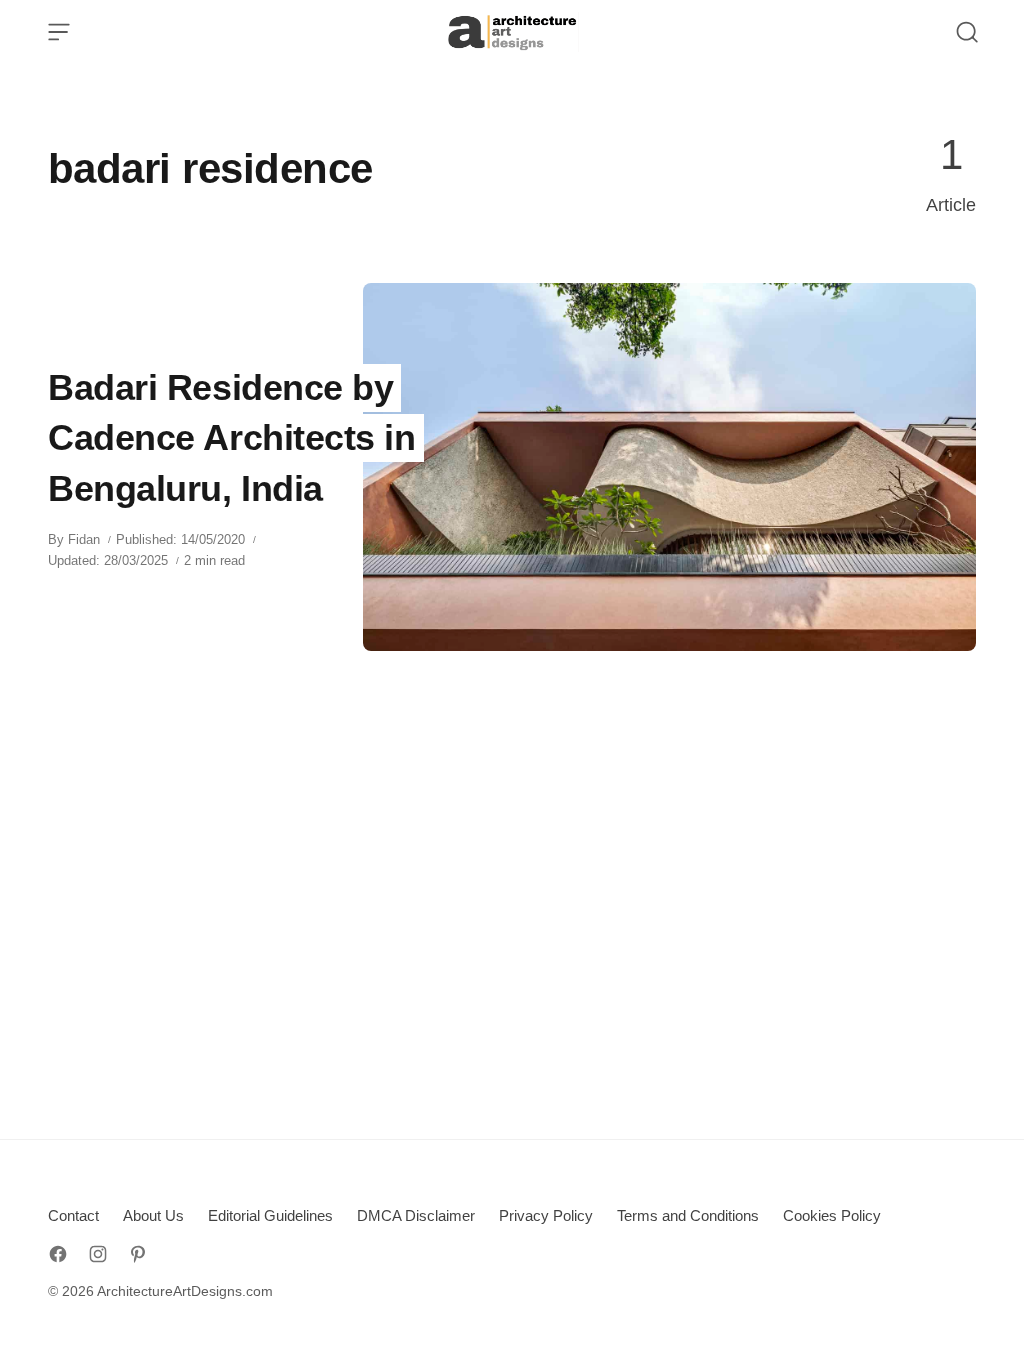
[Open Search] (967, 32)
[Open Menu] (59, 32)
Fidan (84, 539)
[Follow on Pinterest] (138, 1254)
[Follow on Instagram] (98, 1254)
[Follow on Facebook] (58, 1254)
